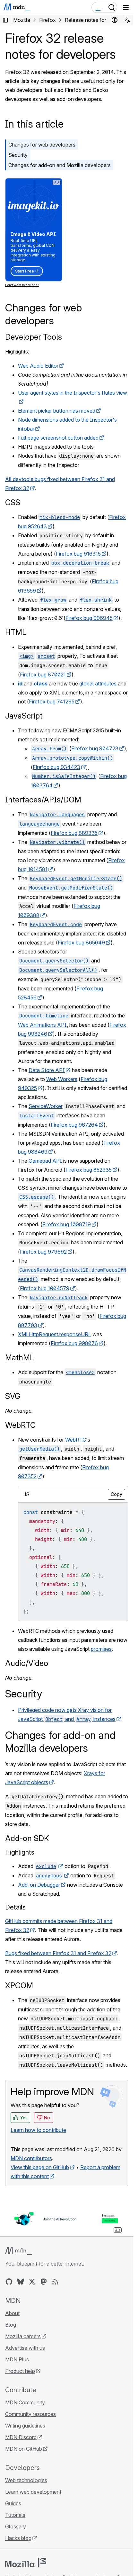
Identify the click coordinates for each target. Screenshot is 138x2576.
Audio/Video (27, 1663)
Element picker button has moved (57, 411)
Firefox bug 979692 (43, 1252)
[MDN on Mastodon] (44, 2282)
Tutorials (15, 2515)
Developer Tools (34, 337)
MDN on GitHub (24, 2449)
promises (101, 1649)
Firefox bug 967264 (74, 1125)
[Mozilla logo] (26, 2563)
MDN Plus (17, 2359)
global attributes (98, 684)
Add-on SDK (27, 1838)
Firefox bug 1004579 (45, 1288)
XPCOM (19, 1986)
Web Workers (62, 1079)
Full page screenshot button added (58, 438)
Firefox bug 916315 (78, 554)
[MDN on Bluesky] (21, 2282)
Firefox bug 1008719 (67, 1224)
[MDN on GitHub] (9, 2282)
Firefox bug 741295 (52, 702)
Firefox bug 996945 (89, 618)
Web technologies (26, 2480)
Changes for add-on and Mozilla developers (60, 165)
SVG (13, 1396)
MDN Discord (21, 2437)
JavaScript (24, 716)
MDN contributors (31, 2158)
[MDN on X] (32, 2282)
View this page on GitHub (40, 2167)
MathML (20, 1358)
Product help (20, 2371)
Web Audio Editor (38, 366)
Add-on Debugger (39, 1885)
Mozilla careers (23, 2336)
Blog (11, 2325)
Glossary (16, 2527)
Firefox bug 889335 (74, 833)
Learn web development (33, 2492)
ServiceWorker (46, 1106)
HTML (16, 632)
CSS (13, 502)
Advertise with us (25, 2348)
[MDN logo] (18, 2251)
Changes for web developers (42, 145)
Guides (13, 2503)
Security (18, 155)
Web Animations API (42, 1025)
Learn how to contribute (38, 2130)
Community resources (30, 2414)
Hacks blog (18, 2538)
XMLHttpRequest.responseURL (55, 1334)
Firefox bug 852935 (89, 1170)
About (12, 2313)
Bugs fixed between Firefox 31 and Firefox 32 (58, 1953)
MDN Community (25, 2402)
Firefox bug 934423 (56, 767)
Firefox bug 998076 (74, 1343)
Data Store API (47, 1070)
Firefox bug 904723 (95, 748)
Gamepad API (45, 1161)
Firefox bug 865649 (81, 943)
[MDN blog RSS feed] (55, 2282)
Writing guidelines (25, 2426)
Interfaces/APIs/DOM (43, 800)
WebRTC (20, 1425)
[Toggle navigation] (126, 7)
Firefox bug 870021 (43, 675)
